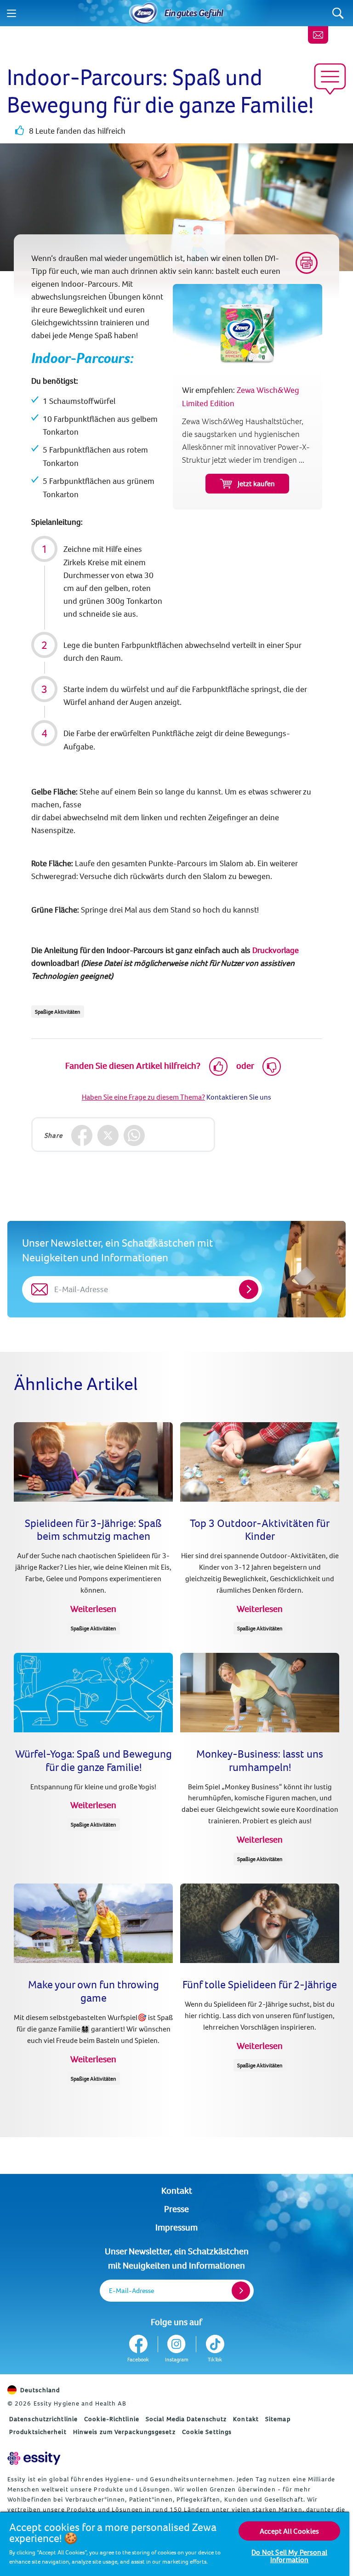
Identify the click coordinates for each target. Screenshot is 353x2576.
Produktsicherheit (38, 2432)
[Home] (143, 13)
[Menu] (11, 13)
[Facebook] (82, 1136)
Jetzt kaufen (256, 483)
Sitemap (278, 2419)
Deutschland (40, 2390)
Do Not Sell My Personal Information (289, 2556)
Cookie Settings (207, 2432)
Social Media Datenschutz (186, 2419)
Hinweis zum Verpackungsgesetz (124, 2432)
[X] (108, 1136)
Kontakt (177, 2190)
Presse (176, 2209)
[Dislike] (272, 1067)
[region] (175, 2544)
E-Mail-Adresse (131, 2290)
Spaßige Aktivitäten (58, 1012)
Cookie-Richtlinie (112, 2419)
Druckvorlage (276, 950)
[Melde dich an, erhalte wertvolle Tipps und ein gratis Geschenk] (318, 35)
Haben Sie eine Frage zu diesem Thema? (143, 1097)
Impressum (176, 2227)
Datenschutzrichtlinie (43, 2419)
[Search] (338, 13)
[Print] (307, 263)
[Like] (218, 1067)
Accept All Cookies (289, 2531)
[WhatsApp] (134, 1136)
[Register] (241, 2291)
